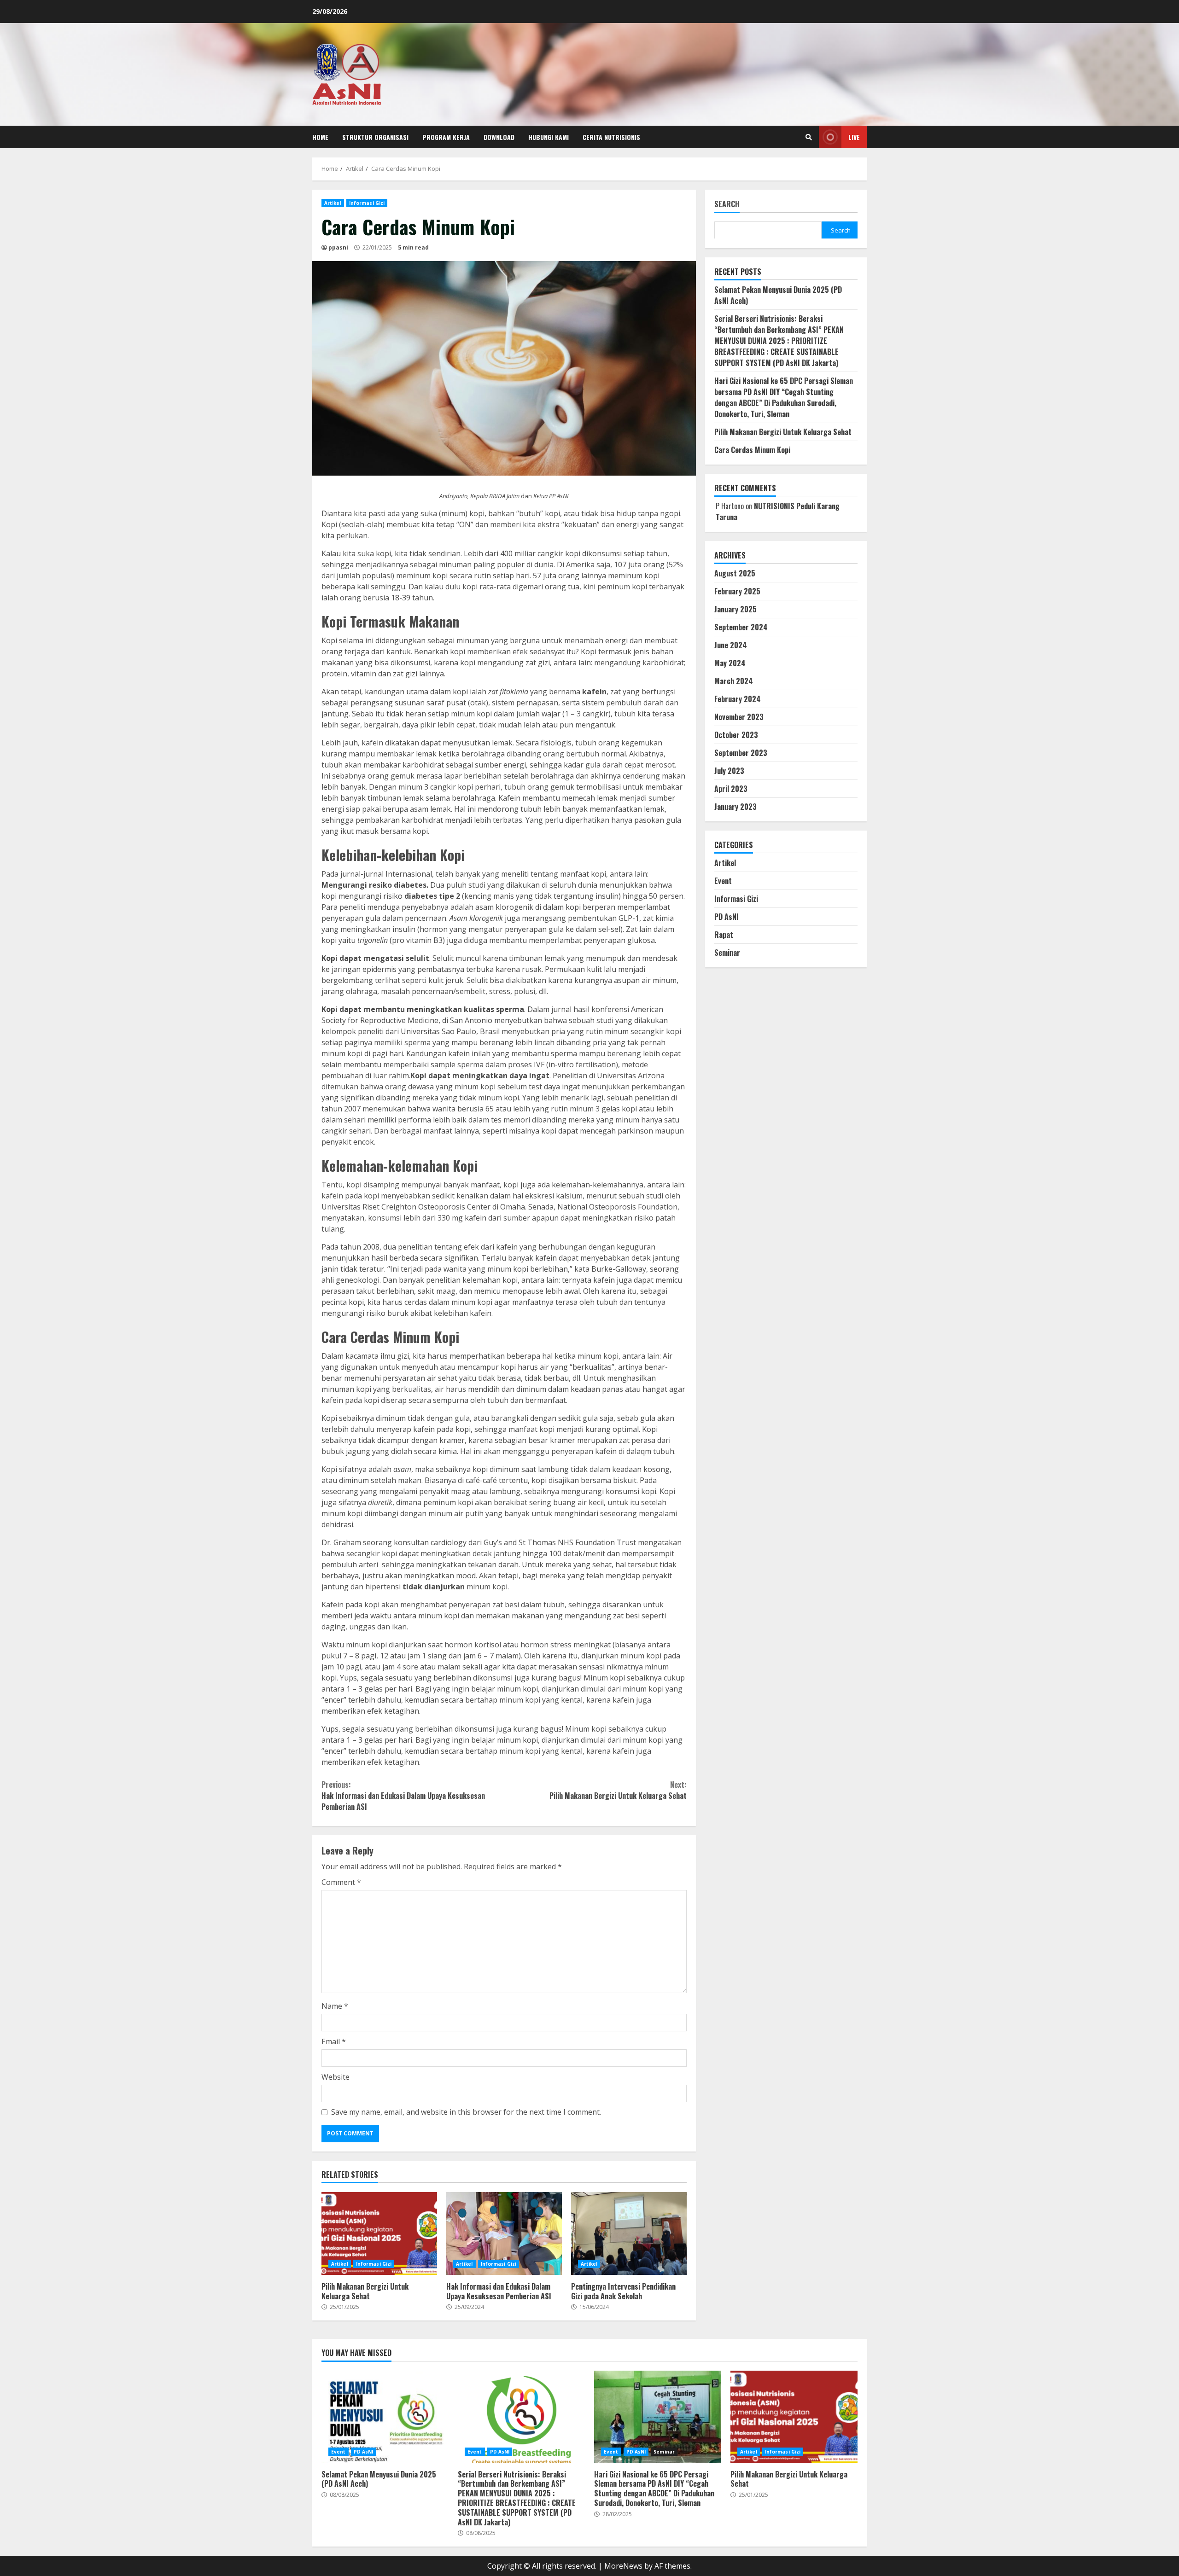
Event (723, 880)
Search (727, 205)
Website (336, 2077)
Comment (341, 1882)
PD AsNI (727, 916)
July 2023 (729, 770)
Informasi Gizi (367, 203)
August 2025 (735, 573)
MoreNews (623, 2566)
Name (335, 2006)
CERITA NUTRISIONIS (611, 137)
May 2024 (730, 663)
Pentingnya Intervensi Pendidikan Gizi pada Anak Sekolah (629, 2233)
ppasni (338, 247)
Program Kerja (446, 137)
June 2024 (731, 645)
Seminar (727, 952)
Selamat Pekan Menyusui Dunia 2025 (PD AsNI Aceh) (385, 2417)
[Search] (809, 137)
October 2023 (736, 734)
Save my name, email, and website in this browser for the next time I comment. (466, 2112)
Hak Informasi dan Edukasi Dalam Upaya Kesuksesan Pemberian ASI (403, 1796)
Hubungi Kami (549, 137)
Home (320, 137)
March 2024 (734, 680)
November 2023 (739, 716)
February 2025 (737, 591)
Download (499, 137)
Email (334, 2041)
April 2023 (731, 788)
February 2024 (738, 698)
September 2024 (741, 627)
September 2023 (741, 752)
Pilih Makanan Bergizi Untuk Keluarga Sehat (618, 1790)
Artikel (333, 203)
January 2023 (735, 806)
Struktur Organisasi (375, 137)
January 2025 (735, 609)
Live (854, 137)
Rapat (724, 934)
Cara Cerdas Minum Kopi (752, 449)
